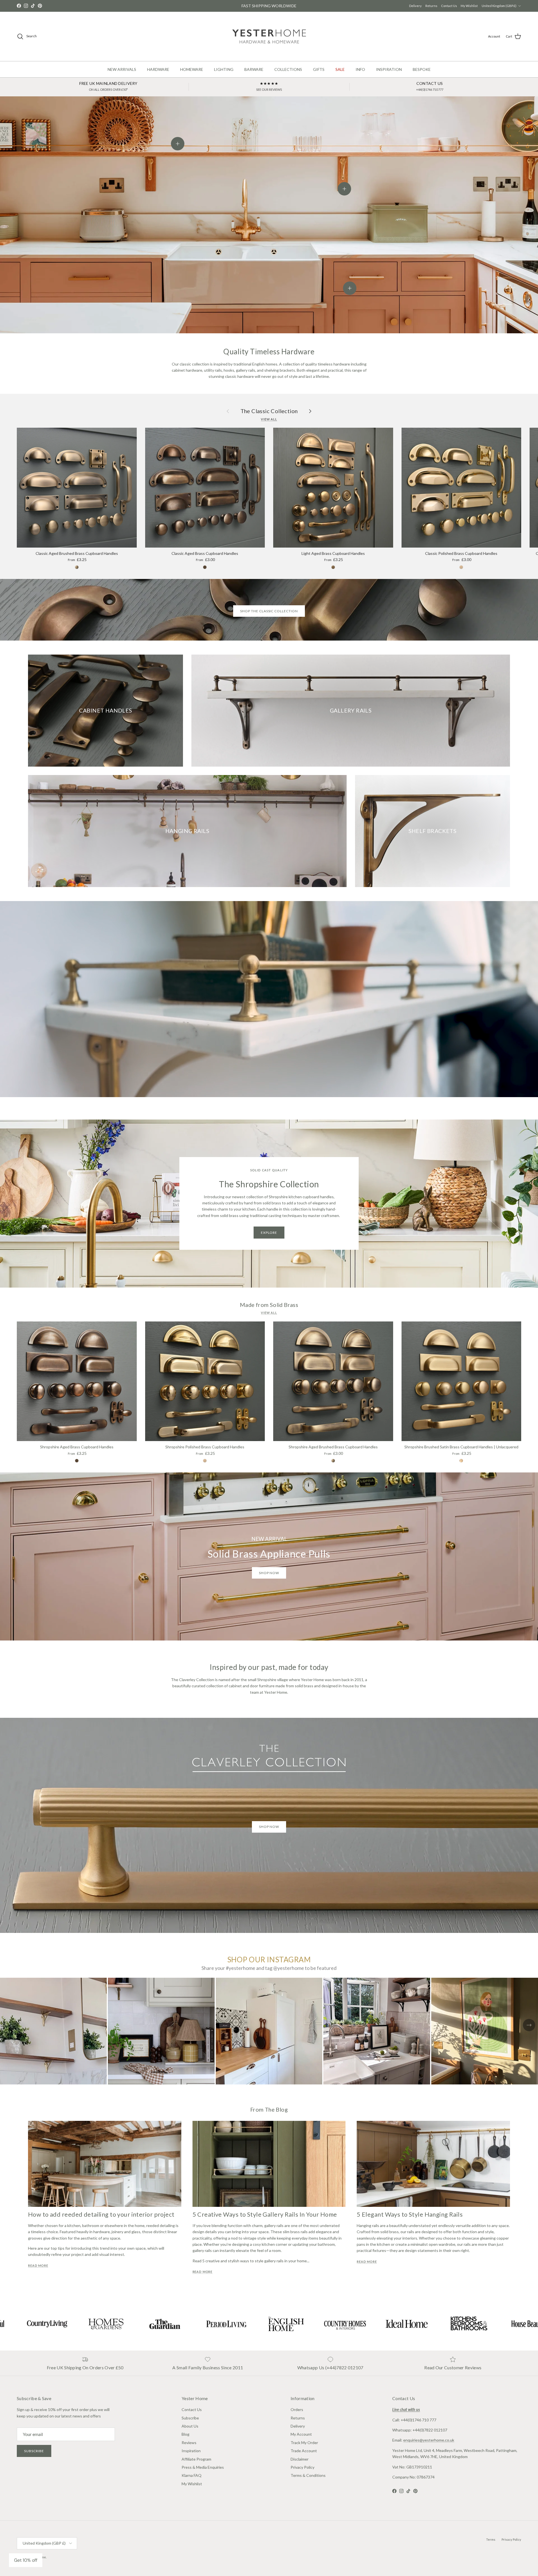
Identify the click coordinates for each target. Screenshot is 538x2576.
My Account (301, 2434)
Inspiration (191, 2451)
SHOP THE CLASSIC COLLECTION (269, 611)
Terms (491, 2539)
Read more (38, 2266)
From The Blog (269, 2109)
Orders (297, 2409)
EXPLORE (269, 1233)
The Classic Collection (269, 411)
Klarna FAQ (192, 2475)
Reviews (189, 2443)
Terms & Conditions (308, 2475)
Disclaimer (300, 2459)
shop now (269, 1573)
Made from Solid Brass (269, 1305)
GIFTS (319, 69)
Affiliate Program (196, 2459)
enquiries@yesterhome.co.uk (429, 2440)
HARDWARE (158, 69)
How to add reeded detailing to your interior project (101, 2214)
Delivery (415, 6)
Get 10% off (26, 2560)
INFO (360, 69)
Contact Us (449, 6)
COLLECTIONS (288, 69)
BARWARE (254, 69)
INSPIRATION (389, 69)
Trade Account (304, 2451)
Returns (431, 6)
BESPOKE (422, 69)
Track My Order (304, 2443)
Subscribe (34, 2451)
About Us (190, 2426)
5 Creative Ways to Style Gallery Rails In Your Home (265, 2214)
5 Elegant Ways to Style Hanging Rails (410, 2214)
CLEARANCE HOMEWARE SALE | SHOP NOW (269, 6)
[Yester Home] (269, 36)
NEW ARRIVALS (122, 69)
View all (269, 419)
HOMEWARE (192, 69)
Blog (185, 2434)
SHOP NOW (269, 1827)
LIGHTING (224, 69)
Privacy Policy (302, 2467)
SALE (340, 69)
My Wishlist (469, 6)
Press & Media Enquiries (203, 2467)
